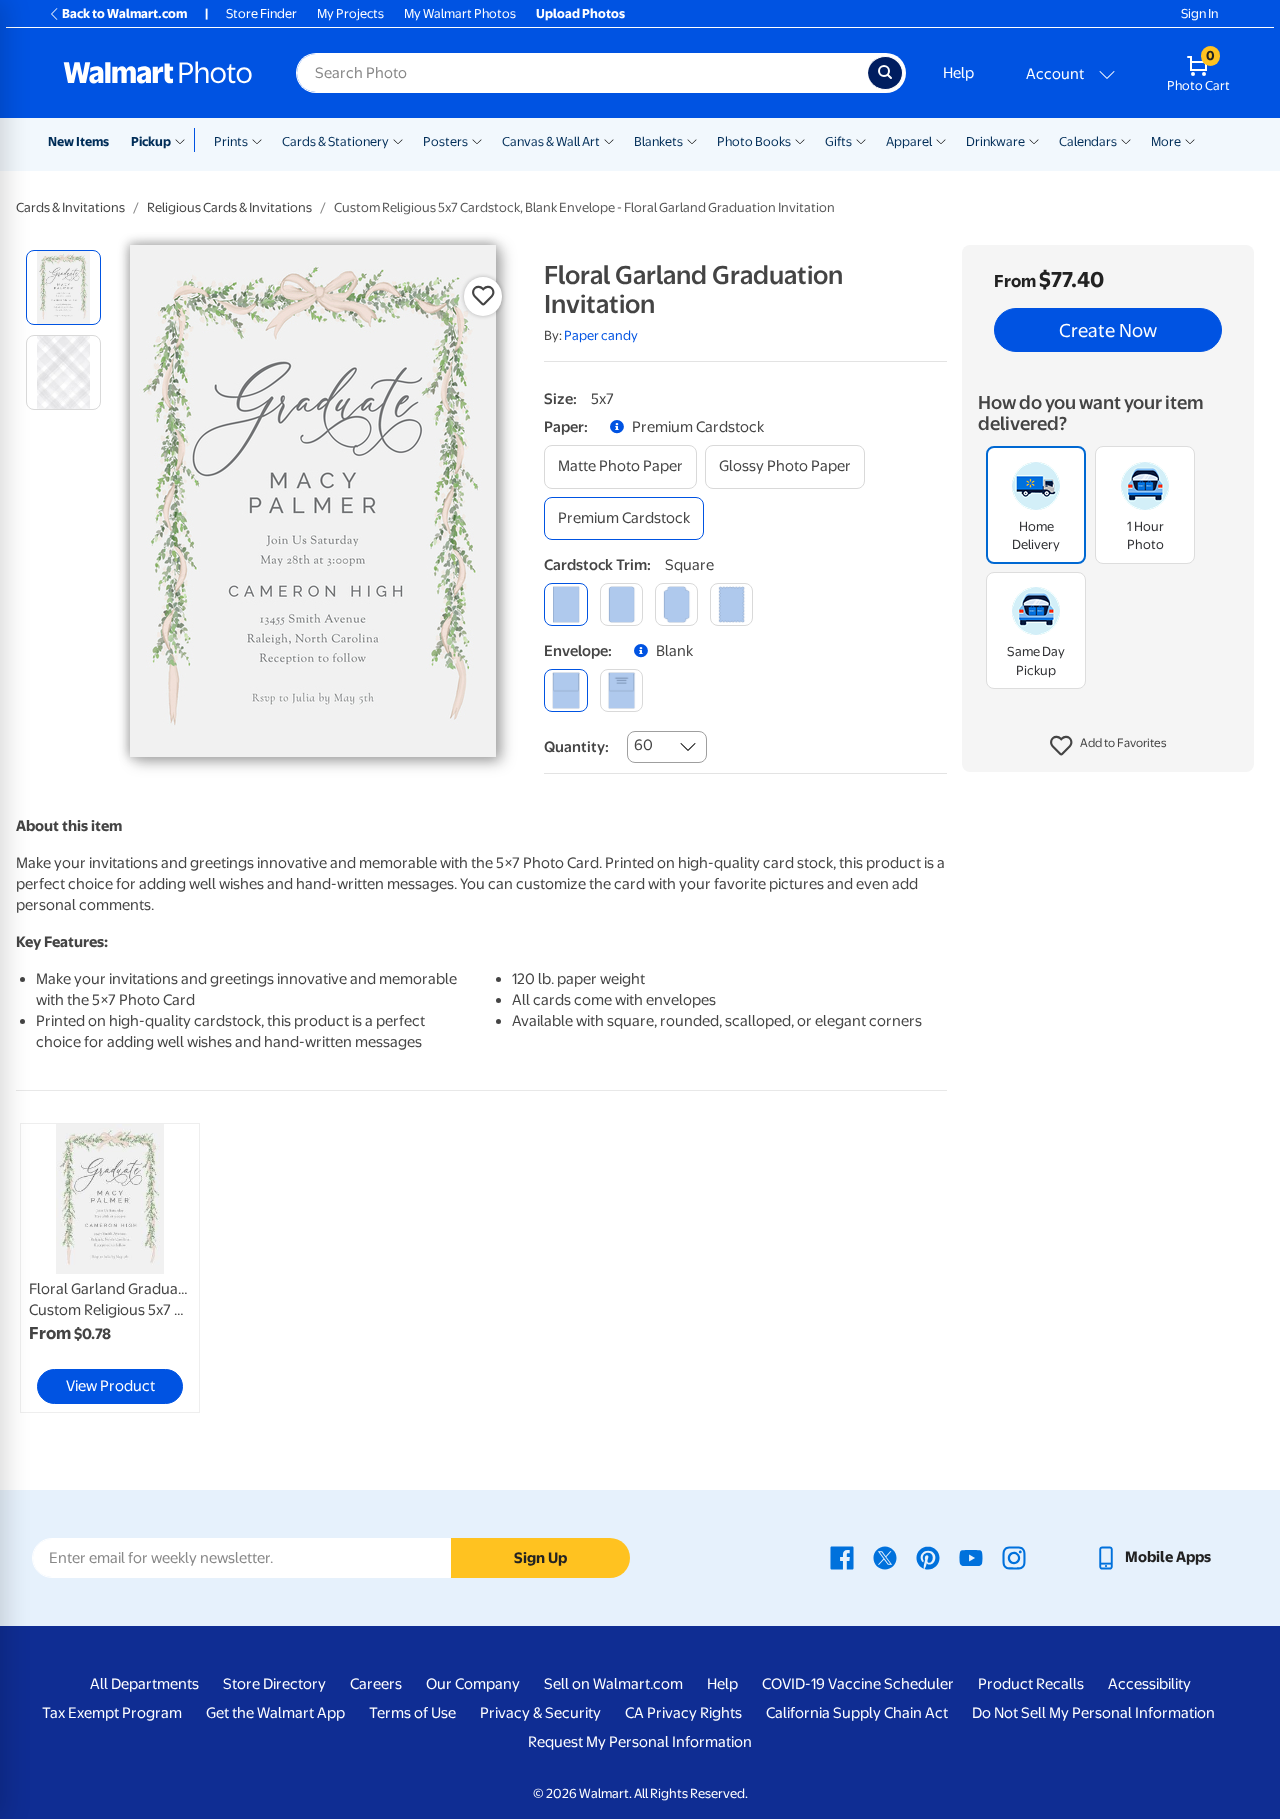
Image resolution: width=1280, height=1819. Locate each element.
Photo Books (754, 141)
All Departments (144, 1684)
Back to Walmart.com (124, 13)
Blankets (658, 141)
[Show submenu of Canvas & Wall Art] (609, 140)
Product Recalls (1031, 1684)
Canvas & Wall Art (551, 141)
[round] (621, 604)
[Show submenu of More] (1190, 140)
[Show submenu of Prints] (257, 140)
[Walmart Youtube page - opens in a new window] (971, 1557)
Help (958, 73)
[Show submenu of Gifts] (861, 140)
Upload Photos (580, 13)
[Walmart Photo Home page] (158, 73)
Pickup (151, 141)
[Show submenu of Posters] (477, 140)
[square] (565, 604)
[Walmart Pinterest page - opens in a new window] (928, 1557)
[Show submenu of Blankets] (692, 140)
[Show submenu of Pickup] (184, 140)
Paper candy (601, 335)
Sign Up (540, 1558)
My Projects (350, 13)
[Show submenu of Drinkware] (1034, 140)
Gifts (838, 141)
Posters (445, 141)
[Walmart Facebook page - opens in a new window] (842, 1557)
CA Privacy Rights (683, 1713)
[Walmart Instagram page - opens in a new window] (1014, 1557)
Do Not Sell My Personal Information (1093, 1713)
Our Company (473, 1684)
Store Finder (261, 13)
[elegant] (676, 604)
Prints (231, 141)
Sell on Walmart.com (613, 1684)
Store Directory (274, 1684)
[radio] (63, 287)
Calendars (1088, 141)
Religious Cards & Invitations (229, 207)
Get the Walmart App (275, 1713)
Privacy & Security (540, 1713)
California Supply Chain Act (857, 1713)
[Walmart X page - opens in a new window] (885, 1557)
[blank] (565, 690)
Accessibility (1149, 1684)
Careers (376, 1684)
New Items (78, 141)
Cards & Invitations (70, 207)
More (1166, 141)
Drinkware (995, 141)
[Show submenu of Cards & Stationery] (398, 140)
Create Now (1108, 330)
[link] (110, 1268)
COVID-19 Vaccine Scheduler (858, 1684)
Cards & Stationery (335, 141)
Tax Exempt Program (112, 1713)
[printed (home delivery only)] (621, 690)
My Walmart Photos (460, 13)
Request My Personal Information (640, 1742)
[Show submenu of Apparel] (941, 140)
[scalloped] (731, 604)
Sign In (1199, 13)
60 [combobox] (643, 745)
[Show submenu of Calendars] (1126, 140)
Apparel (909, 141)
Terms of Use (412, 1713)
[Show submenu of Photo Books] (800, 140)
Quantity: (576, 747)
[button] (1108, 746)
